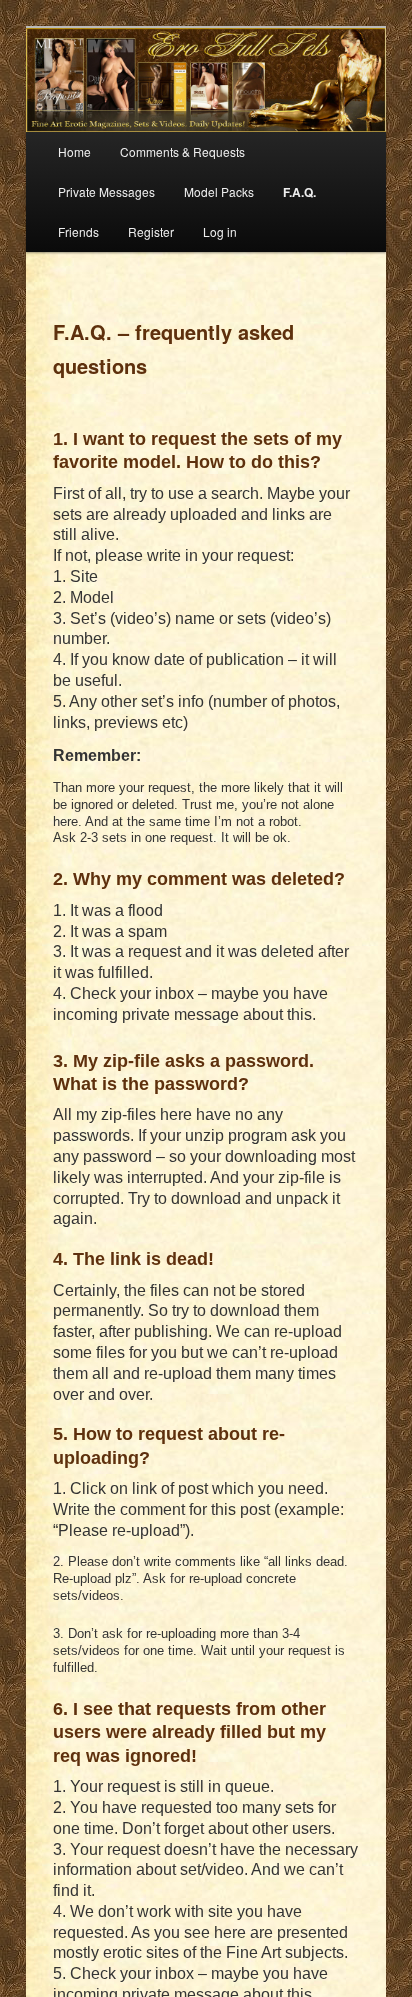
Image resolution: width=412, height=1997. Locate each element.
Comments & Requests (182, 151)
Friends (78, 231)
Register (151, 231)
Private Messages (106, 191)
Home (74, 151)
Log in (220, 231)
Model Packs (219, 191)
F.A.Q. (299, 192)
